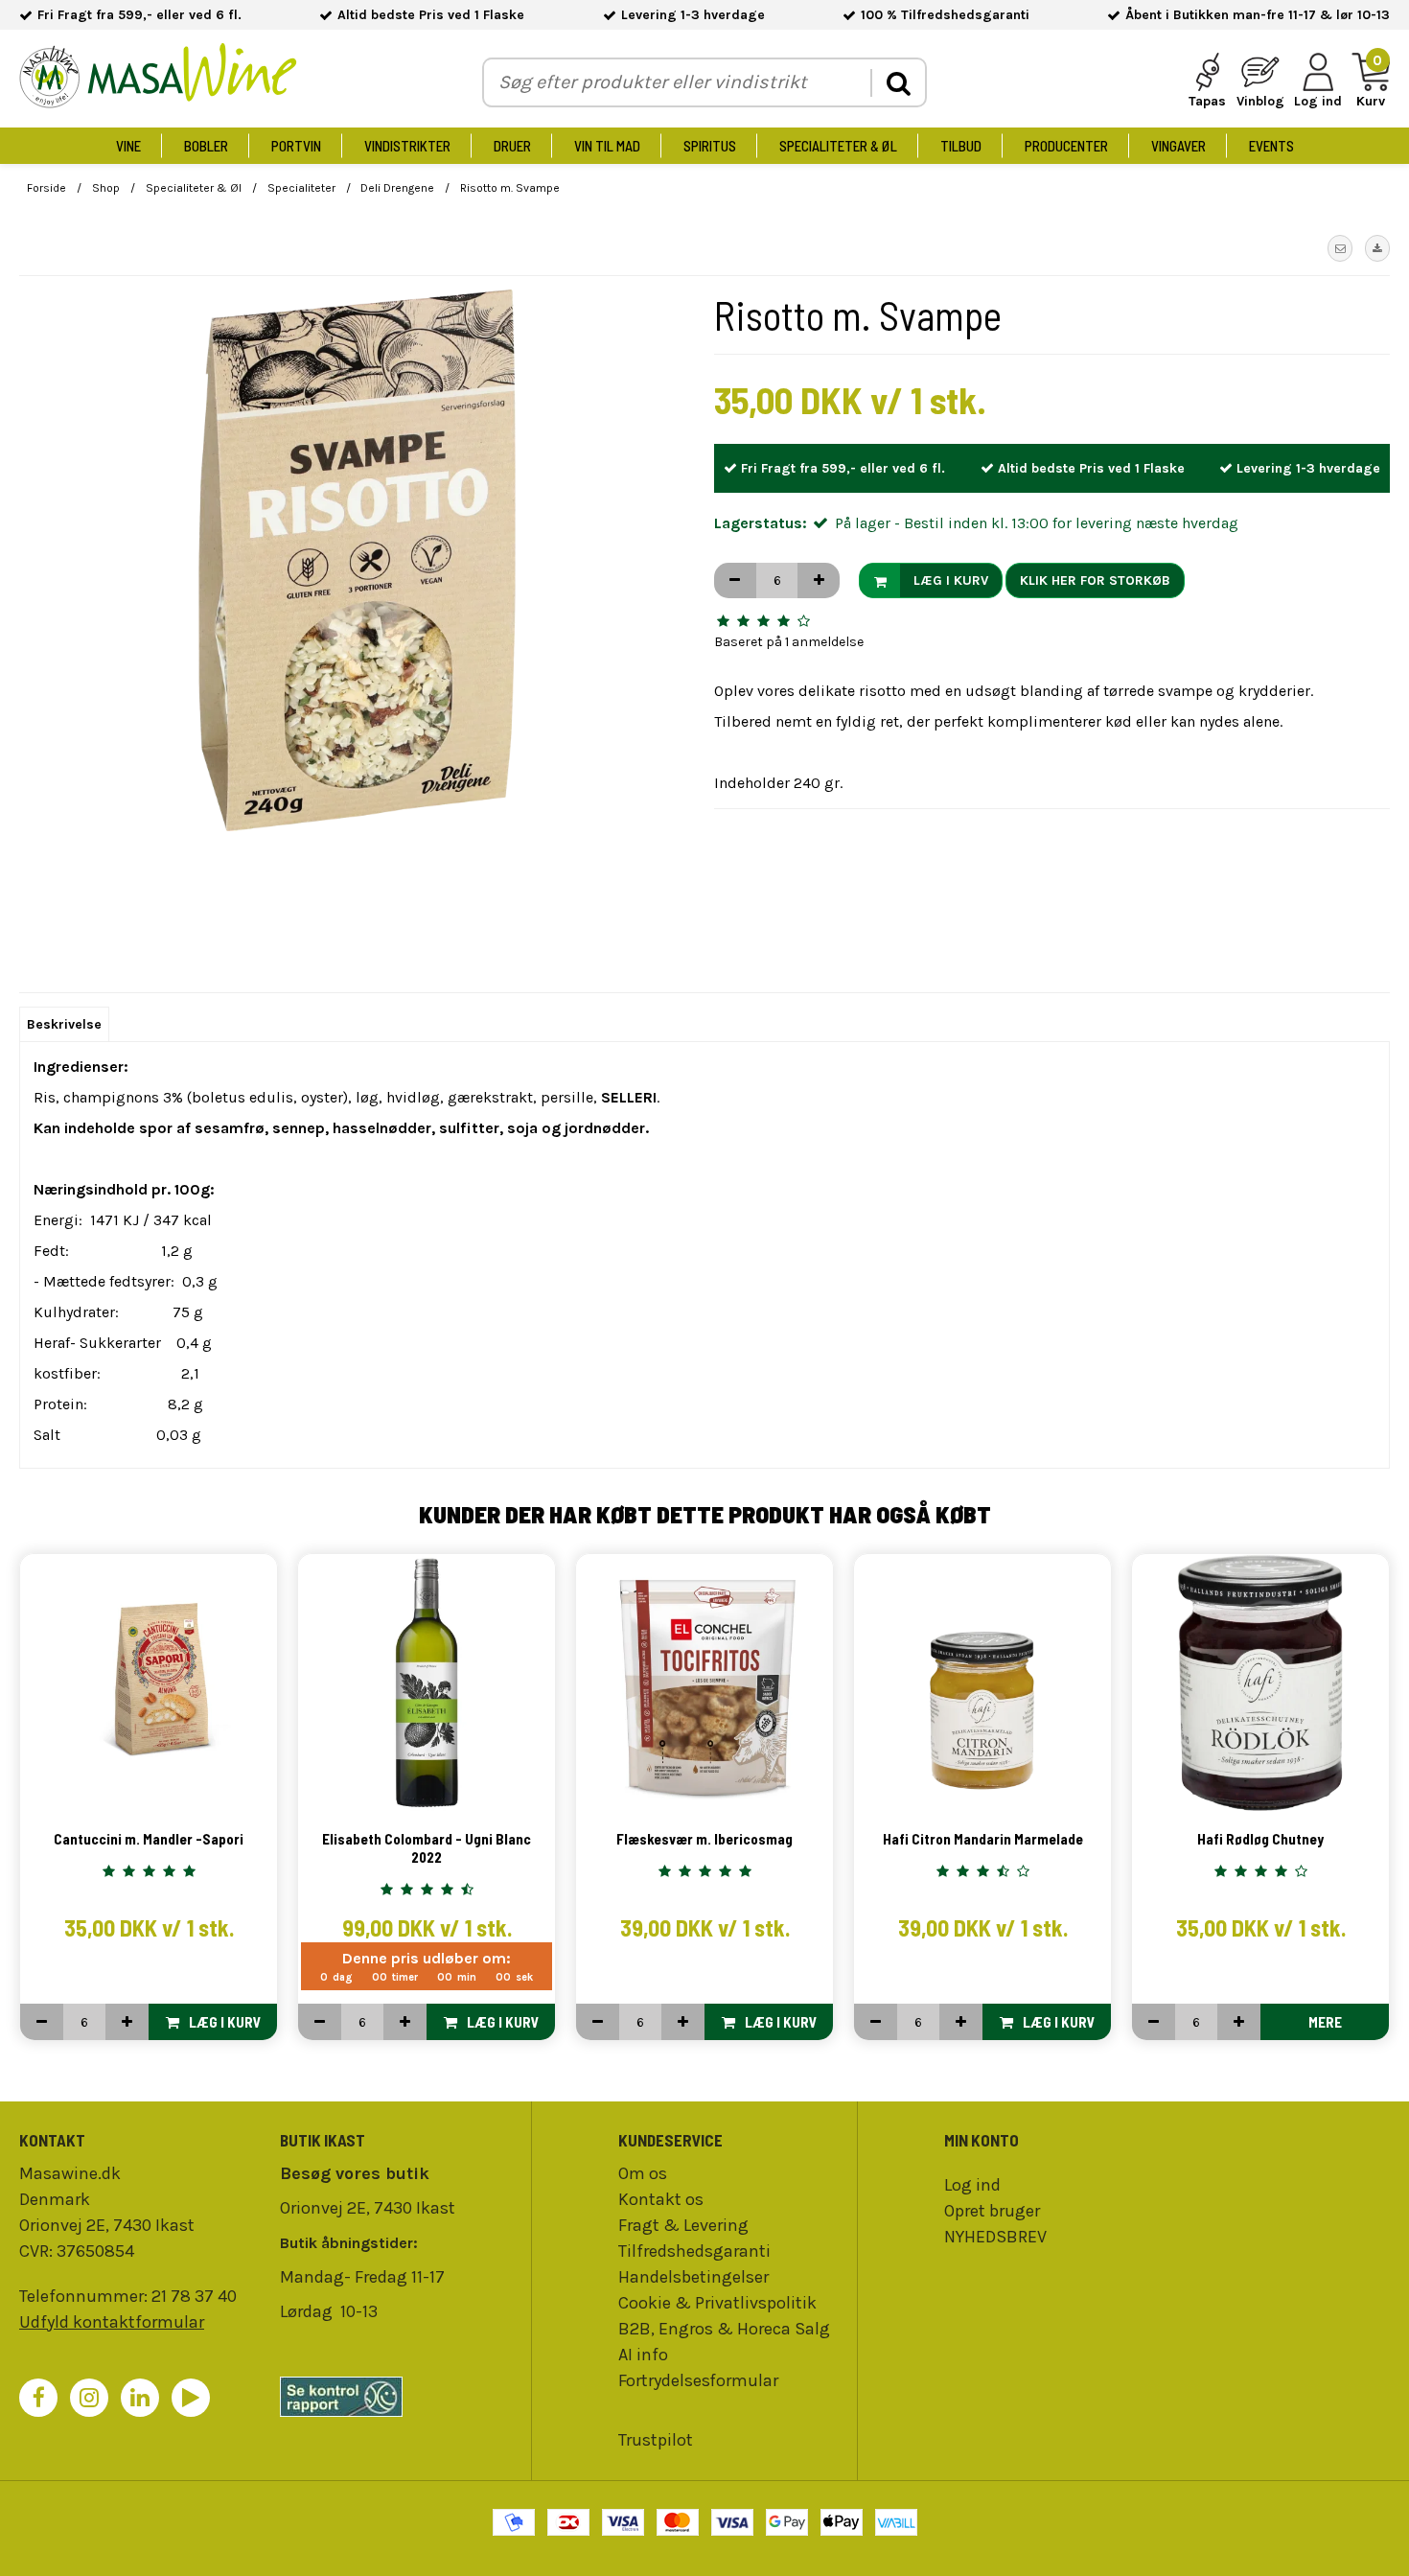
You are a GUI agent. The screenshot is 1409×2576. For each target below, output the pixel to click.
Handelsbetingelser (693, 2277)
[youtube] (191, 2398)
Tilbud (961, 146)
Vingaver (1178, 146)
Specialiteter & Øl (838, 146)
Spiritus (710, 146)
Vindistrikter (407, 146)
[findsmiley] (401, 2397)
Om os (643, 2173)
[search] (898, 83)
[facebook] (38, 2398)
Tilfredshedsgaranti (694, 2251)
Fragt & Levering (683, 2225)
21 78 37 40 (194, 2296)
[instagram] (89, 2398)
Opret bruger (992, 2211)
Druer (512, 146)
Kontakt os (661, 2199)
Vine (128, 146)
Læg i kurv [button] (951, 580)
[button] (1340, 248)
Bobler (206, 146)
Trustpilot (656, 2440)
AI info (643, 2355)
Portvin (296, 146)
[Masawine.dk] (158, 79)
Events (1271, 146)
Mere (1325, 2022)
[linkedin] (140, 2398)
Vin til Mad (607, 146)
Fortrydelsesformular (698, 2380)
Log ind (972, 2185)
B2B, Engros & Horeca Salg (724, 2329)
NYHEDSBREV (995, 2237)
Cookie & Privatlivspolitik (717, 2303)
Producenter (1066, 146)
